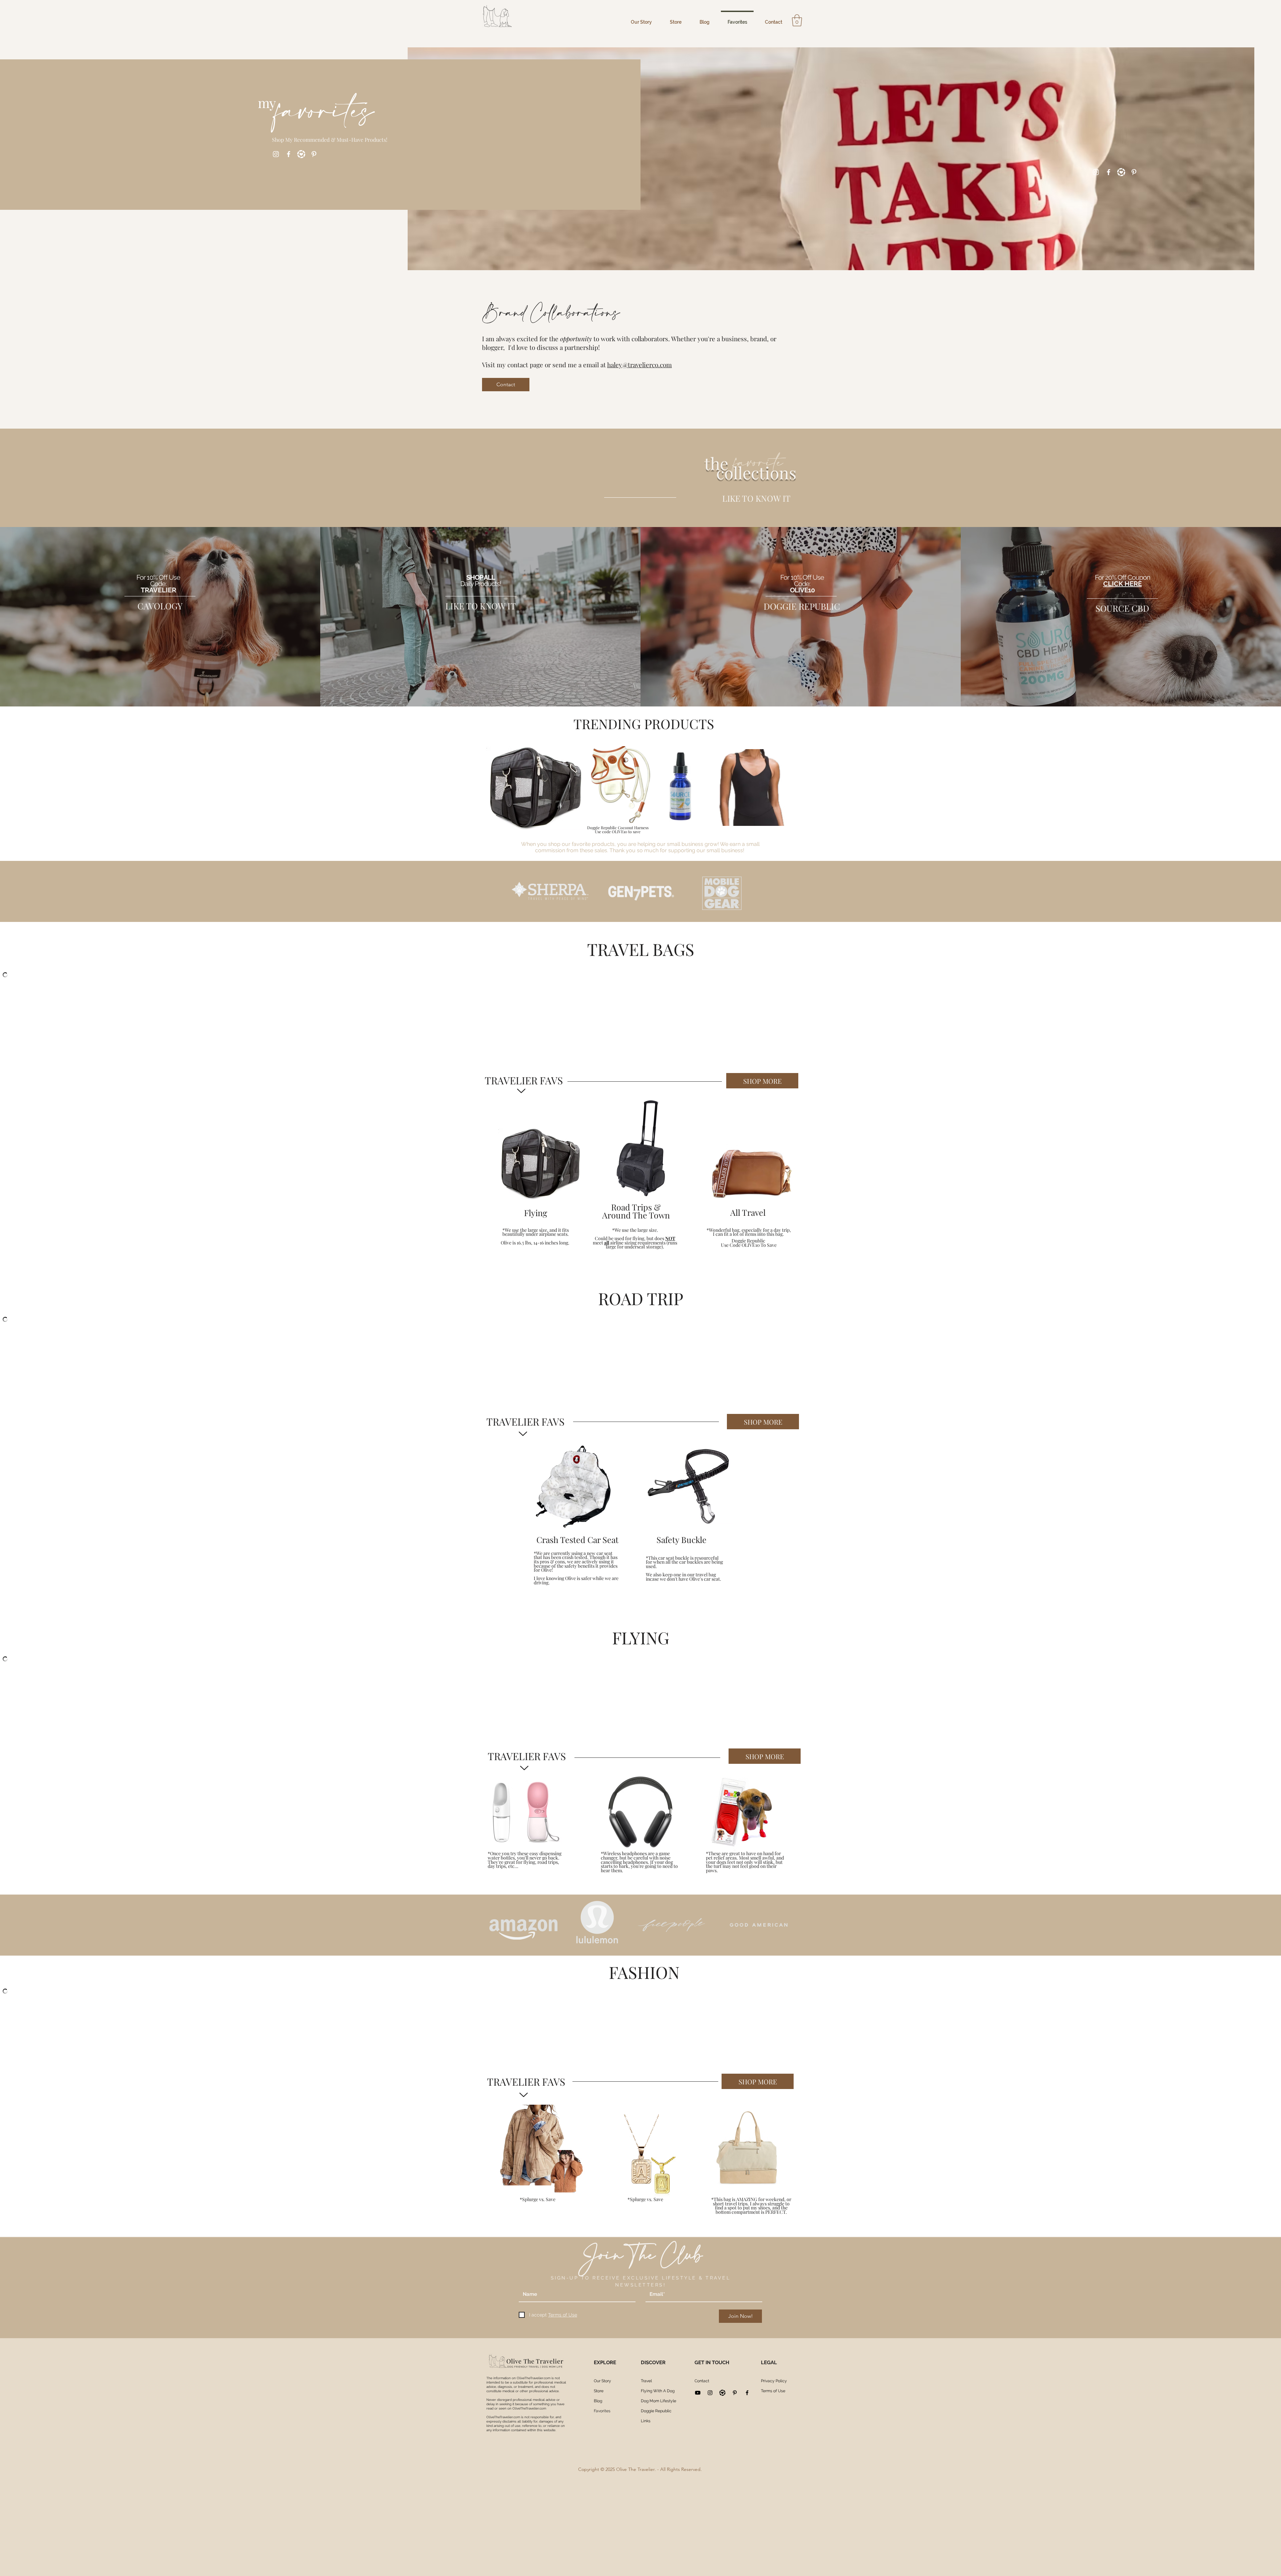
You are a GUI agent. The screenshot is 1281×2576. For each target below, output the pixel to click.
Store (599, 2391)
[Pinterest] (314, 154)
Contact (702, 2381)
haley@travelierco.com (639, 365)
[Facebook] (289, 154)
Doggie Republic (656, 2411)
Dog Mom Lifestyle (659, 2401)
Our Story (602, 2381)
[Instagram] (276, 154)
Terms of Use (773, 2391)
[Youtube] (698, 2393)
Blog (598, 2401)
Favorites (602, 2411)
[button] (797, 20)
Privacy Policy (774, 2381)
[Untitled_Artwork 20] (301, 154)
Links (646, 2421)
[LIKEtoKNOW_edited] (722, 2393)
